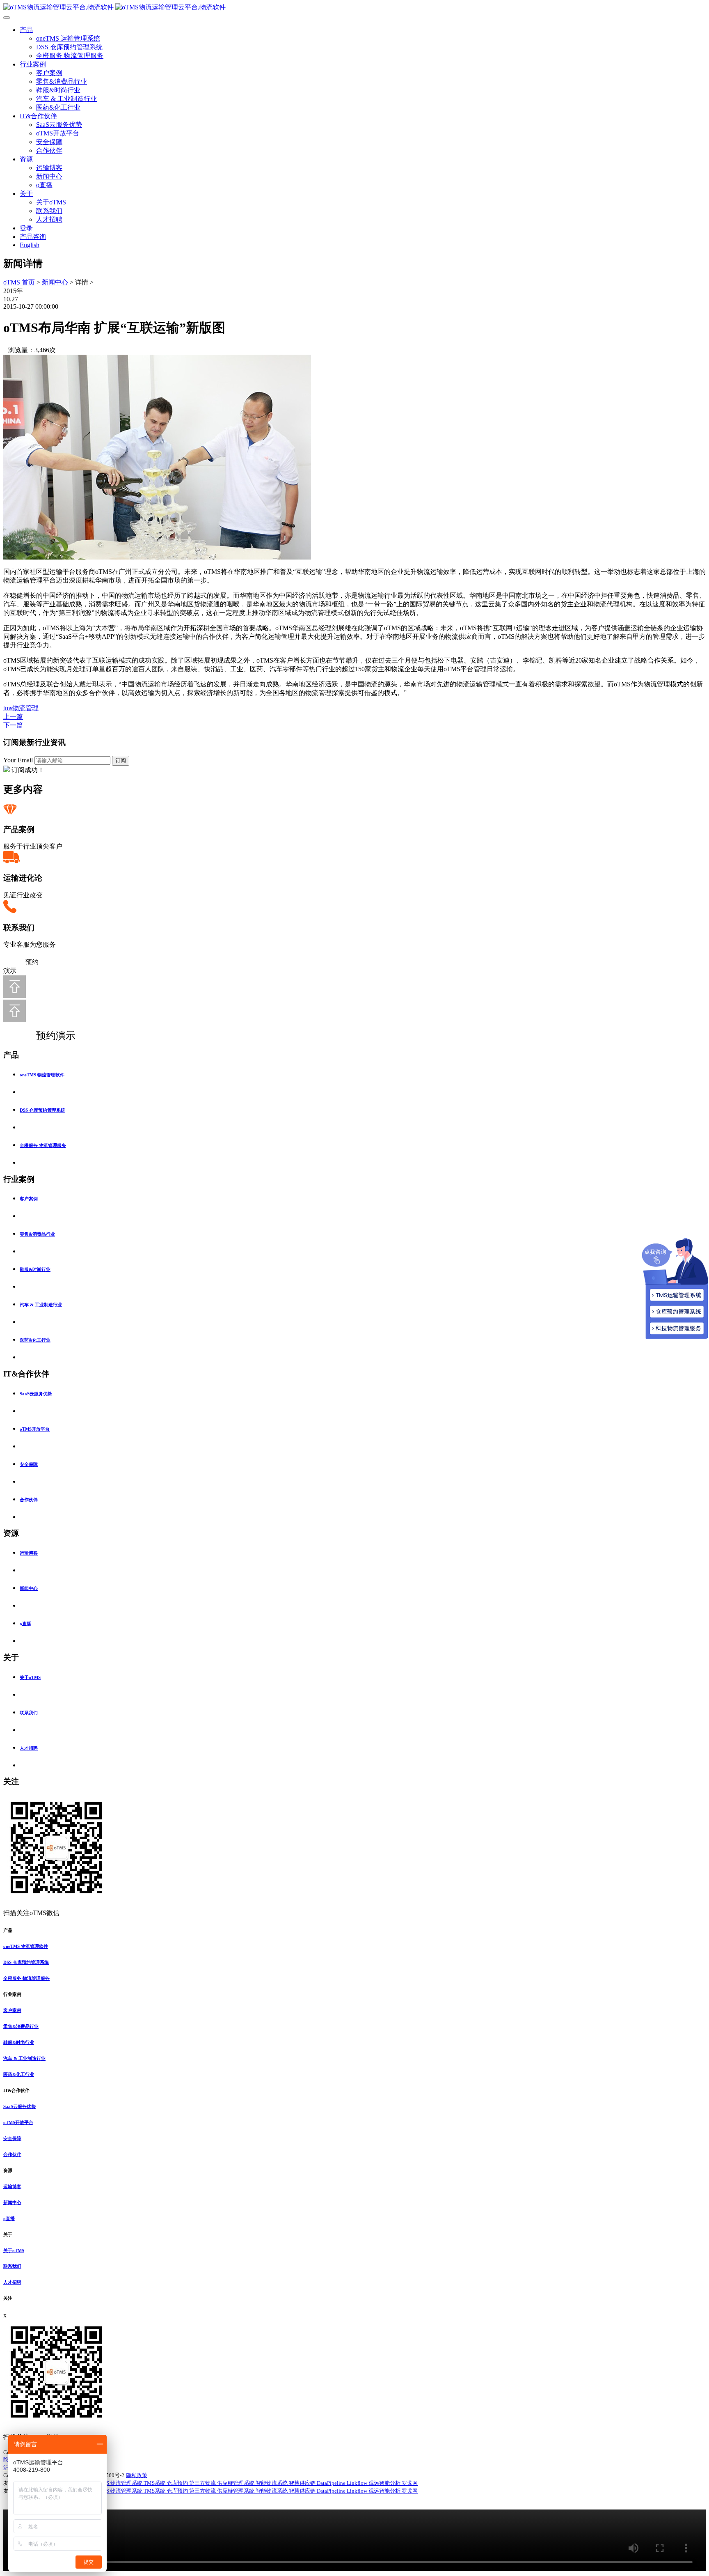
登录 (26, 228)
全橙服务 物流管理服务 (70, 56)
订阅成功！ (28, 770)
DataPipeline (332, 2483)
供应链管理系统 (236, 2483)
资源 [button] (8, 2170)
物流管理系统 (127, 2483)
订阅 (121, 760)
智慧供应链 (303, 2483)
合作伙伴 (49, 150)
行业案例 (33, 64)
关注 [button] (8, 2298)
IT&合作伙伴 (38, 116)
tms (8, 708)
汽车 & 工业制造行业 (66, 99)
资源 (26, 159)
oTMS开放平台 (58, 133)
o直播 (44, 185)
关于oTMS (51, 202)
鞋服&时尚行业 (58, 90)
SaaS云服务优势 (59, 125)
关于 (26, 194)
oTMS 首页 (19, 282)
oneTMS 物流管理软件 (42, 1075)
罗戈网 (410, 2483)
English (30, 245)
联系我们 (49, 211)
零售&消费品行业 (62, 81)
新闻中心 (49, 176)
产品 (26, 30)
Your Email (18, 760)
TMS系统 (155, 2483)
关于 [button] (8, 2234)
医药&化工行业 (58, 107)
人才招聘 (49, 219)
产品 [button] (8, 1930)
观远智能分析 (385, 2483)
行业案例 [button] (12, 1994)
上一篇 (13, 717)
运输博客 (49, 168)
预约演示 (47, 1036)
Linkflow (358, 2483)
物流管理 (25, 708)
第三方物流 (203, 2483)
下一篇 (13, 725)
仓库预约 (178, 2483)
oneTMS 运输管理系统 (68, 38)
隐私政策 (137, 2475)
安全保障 (49, 142)
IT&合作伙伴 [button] (16, 2090)
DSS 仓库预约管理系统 (69, 47)
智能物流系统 (272, 2483)
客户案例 (49, 73)
